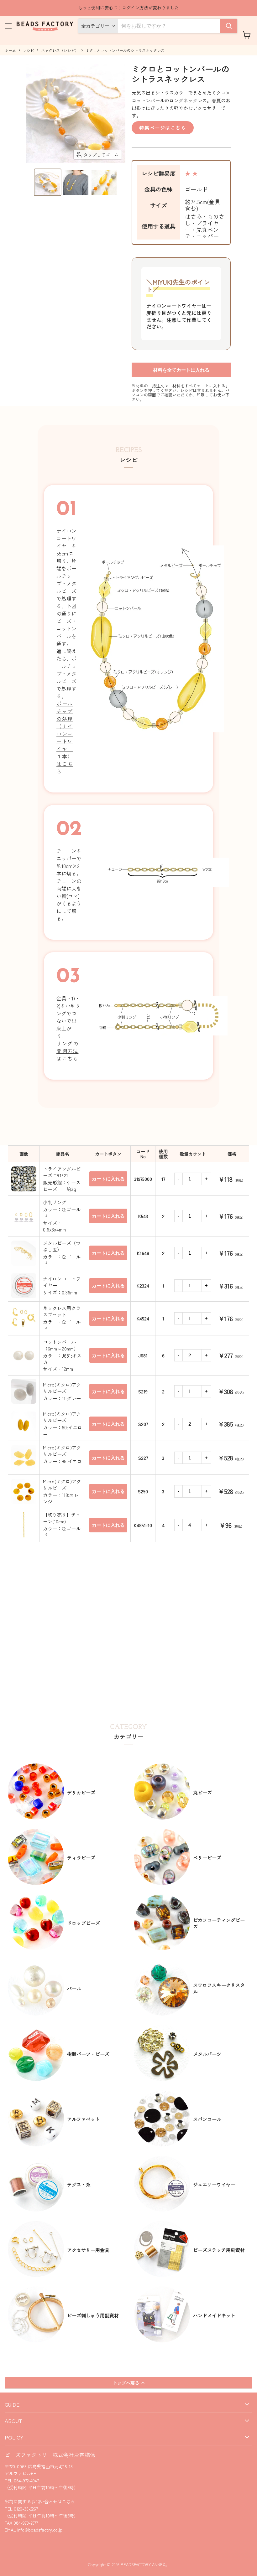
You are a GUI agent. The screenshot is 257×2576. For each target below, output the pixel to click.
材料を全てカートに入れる (181, 370)
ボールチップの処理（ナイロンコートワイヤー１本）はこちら (65, 737)
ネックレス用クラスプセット (62, 1311)
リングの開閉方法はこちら (67, 1051)
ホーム (10, 50)
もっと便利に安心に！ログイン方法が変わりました (128, 8)
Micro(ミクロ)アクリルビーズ (62, 1388)
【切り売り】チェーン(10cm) (62, 1518)
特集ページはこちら (163, 128)
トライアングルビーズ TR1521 (62, 1172)
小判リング (55, 1202)
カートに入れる (108, 1179)
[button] (48, 182)
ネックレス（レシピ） (60, 50)
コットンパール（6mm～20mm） (61, 1345)
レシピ (29, 50)
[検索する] (229, 26)
